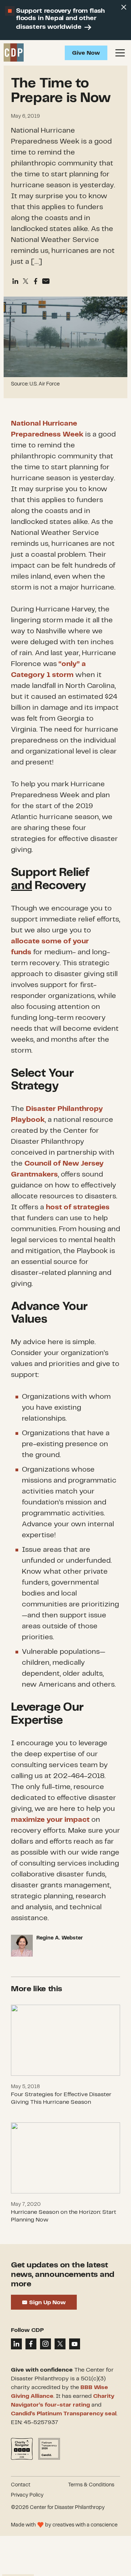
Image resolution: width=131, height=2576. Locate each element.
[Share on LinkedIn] (16, 2344)
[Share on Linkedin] (15, 281)
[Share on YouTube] (75, 2344)
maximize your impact (50, 1820)
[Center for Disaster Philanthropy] (14, 53)
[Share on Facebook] (36, 281)
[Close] (124, 7)
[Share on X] (60, 2344)
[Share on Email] (46, 281)
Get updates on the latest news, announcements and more (63, 2275)
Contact (21, 2485)
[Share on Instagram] (45, 2344)
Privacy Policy (27, 2495)
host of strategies (78, 1207)
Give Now (86, 53)
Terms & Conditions (91, 2485)
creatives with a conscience (85, 2525)
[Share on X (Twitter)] (25, 281)
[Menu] (120, 53)
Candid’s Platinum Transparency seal (64, 2414)
